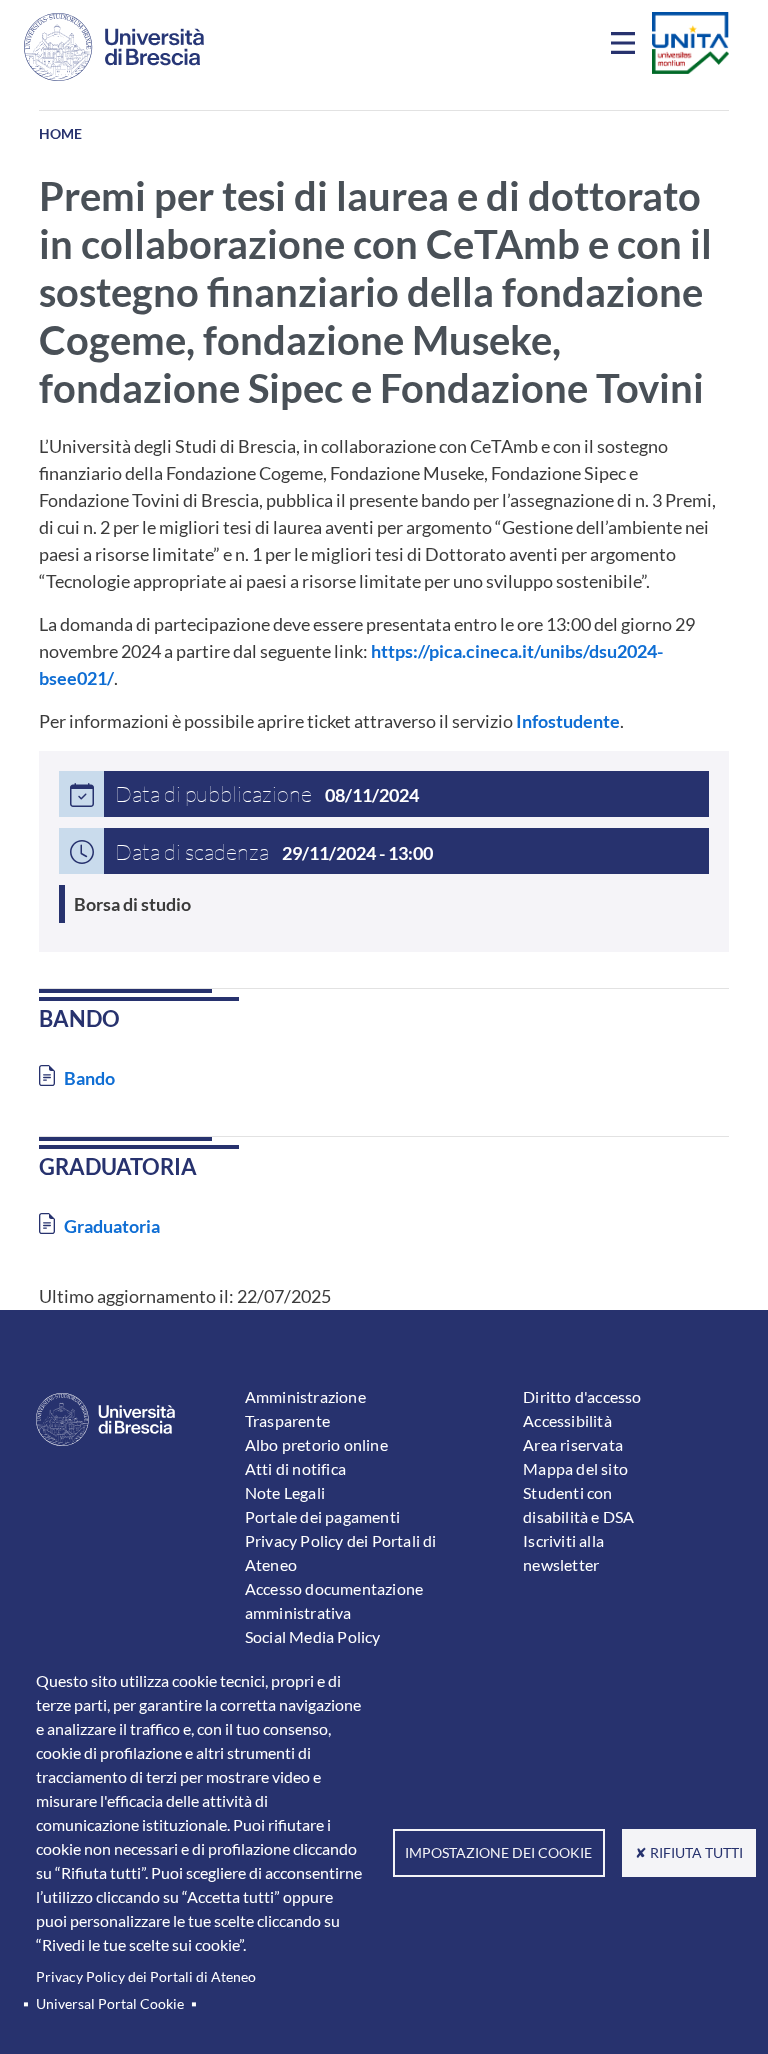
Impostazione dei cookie (498, 1853)
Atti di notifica (295, 1468)
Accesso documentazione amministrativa (334, 1600)
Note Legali (285, 1492)
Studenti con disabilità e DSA (578, 1504)
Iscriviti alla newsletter (563, 1552)
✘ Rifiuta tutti (689, 1853)
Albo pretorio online (316, 1444)
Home (60, 133)
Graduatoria (112, 1226)
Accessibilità (567, 1420)
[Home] (114, 47)
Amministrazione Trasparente (305, 1408)
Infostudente (568, 721)
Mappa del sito (575, 1468)
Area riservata (573, 1444)
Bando (89, 1078)
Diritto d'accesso (582, 1396)
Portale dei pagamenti (322, 1516)
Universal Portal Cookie (110, 2004)
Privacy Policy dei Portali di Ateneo (146, 1977)
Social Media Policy (313, 1636)
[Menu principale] (626, 47)
